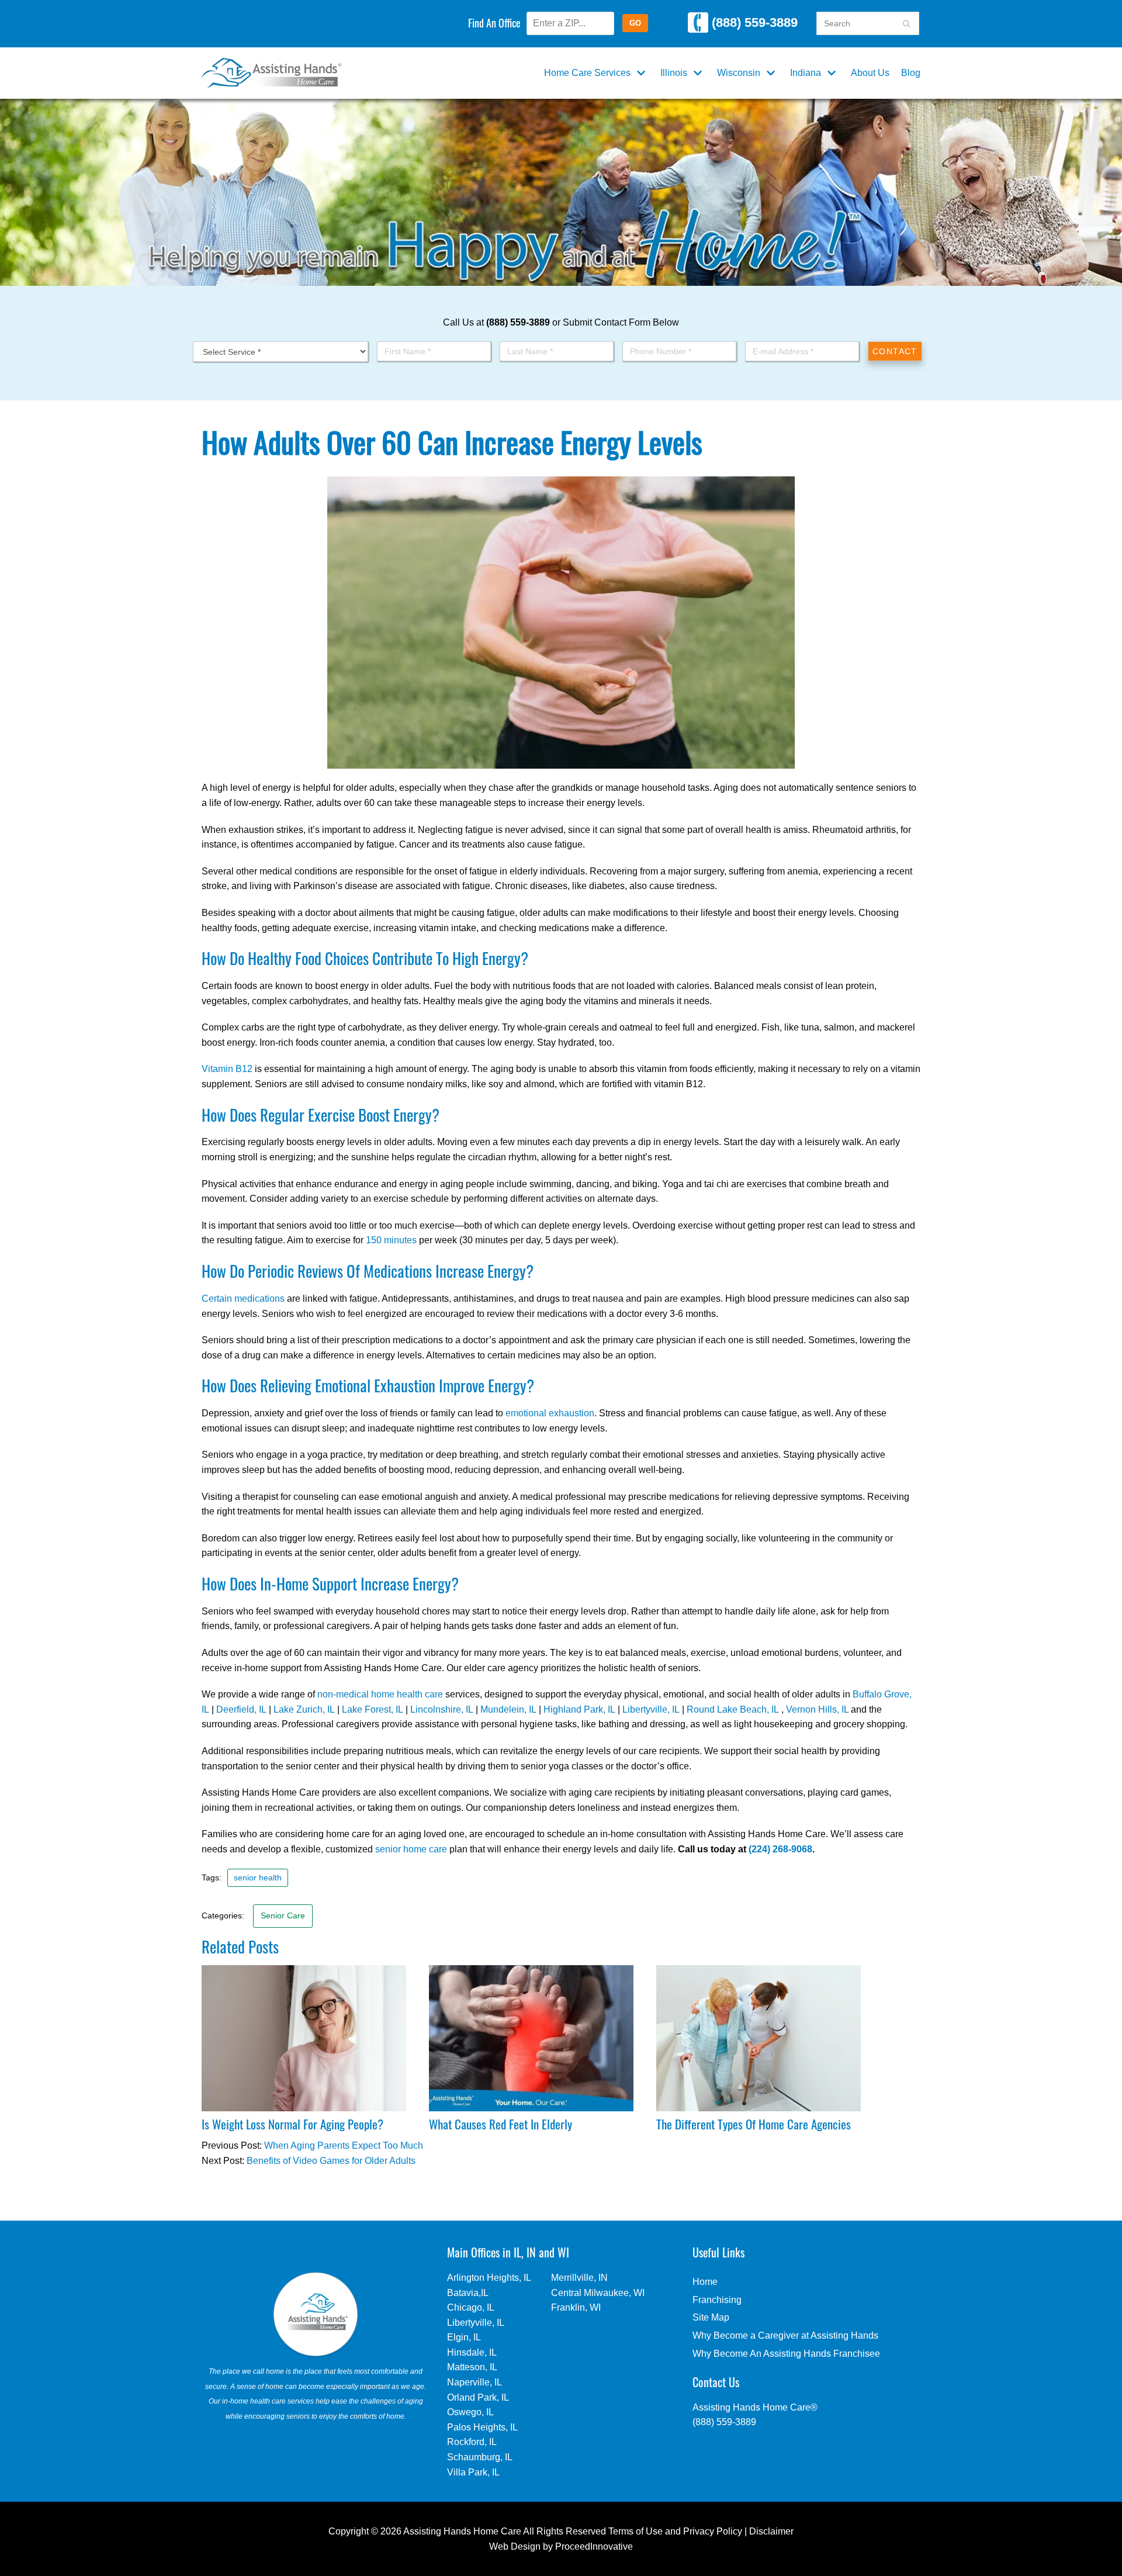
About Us (870, 73)
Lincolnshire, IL (442, 1709)
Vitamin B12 (227, 1069)
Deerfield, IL (241, 1709)
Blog (911, 73)
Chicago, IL (471, 2307)
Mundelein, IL (508, 1709)
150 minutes (391, 1240)
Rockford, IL (472, 2442)
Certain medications (243, 1299)
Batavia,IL (468, 2293)
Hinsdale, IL (472, 2352)
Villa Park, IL (473, 2472)
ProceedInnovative (594, 2546)
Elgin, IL (464, 2337)
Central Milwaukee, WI (598, 2293)
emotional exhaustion (550, 1413)
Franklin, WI (576, 2307)
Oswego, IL (470, 2412)
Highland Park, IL (579, 1709)
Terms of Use (636, 2531)
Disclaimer (771, 2531)
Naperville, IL (475, 2382)
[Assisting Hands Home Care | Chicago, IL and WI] (271, 73)
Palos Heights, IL (482, 2427)
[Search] (906, 23)
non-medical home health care (380, 1694)
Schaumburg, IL (480, 2457)
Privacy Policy (713, 2531)
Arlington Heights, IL (489, 2278)
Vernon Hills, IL (817, 1709)
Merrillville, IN (579, 2278)
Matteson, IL (472, 2367)
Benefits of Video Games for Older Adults (331, 2161)
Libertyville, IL (651, 1709)
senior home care (411, 1849)
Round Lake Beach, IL (733, 1709)
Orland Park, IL (478, 2397)
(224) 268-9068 (780, 1849)
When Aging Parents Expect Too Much (344, 2145)
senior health (258, 1878)
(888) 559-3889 (753, 23)
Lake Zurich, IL (304, 1709)
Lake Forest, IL (373, 1709)
